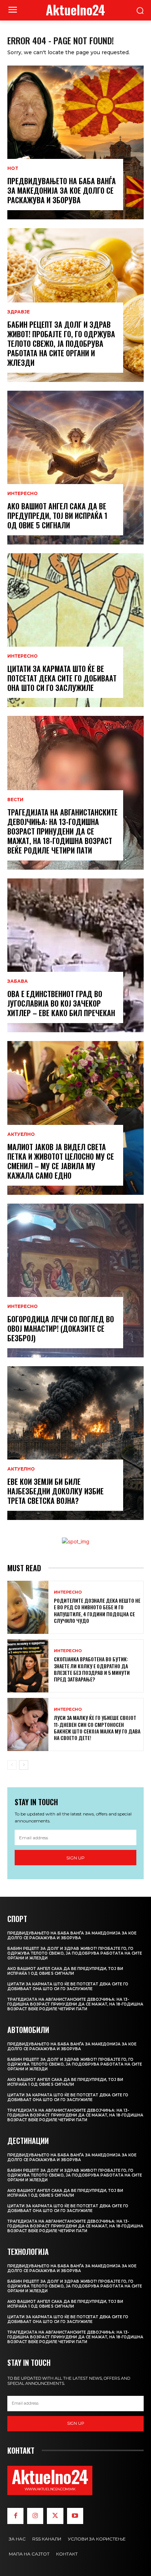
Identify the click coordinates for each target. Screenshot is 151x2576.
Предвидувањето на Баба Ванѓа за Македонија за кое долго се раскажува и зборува (62, 190)
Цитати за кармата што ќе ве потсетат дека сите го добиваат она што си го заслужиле (62, 678)
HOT (13, 168)
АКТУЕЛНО (21, 1134)
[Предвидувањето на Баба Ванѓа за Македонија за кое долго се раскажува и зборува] (75, 142)
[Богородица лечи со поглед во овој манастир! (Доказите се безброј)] (75, 1280)
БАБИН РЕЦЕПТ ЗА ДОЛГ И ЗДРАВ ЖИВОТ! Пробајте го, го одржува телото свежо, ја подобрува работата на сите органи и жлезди (61, 343)
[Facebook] (15, 2516)
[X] (55, 2516)
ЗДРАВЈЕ (19, 312)
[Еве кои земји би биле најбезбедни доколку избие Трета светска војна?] (75, 1443)
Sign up (75, 1858)
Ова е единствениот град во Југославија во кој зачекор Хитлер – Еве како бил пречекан (61, 1003)
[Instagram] (35, 2516)
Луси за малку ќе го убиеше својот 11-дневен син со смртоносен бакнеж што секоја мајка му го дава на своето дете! (97, 1728)
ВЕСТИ (15, 800)
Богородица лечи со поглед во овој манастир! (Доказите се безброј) (61, 1328)
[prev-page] (12, 1765)
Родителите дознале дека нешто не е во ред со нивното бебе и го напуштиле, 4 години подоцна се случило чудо (97, 1610)
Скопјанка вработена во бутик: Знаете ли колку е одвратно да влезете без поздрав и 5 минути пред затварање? (92, 1669)
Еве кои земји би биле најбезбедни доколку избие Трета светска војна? (56, 1491)
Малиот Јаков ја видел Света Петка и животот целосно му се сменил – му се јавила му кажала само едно (61, 1161)
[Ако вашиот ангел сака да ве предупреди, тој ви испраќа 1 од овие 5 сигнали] (75, 468)
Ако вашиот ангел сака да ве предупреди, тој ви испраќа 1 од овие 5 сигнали (57, 516)
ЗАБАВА (18, 981)
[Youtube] (75, 2516)
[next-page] (24, 1765)
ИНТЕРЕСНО (23, 494)
